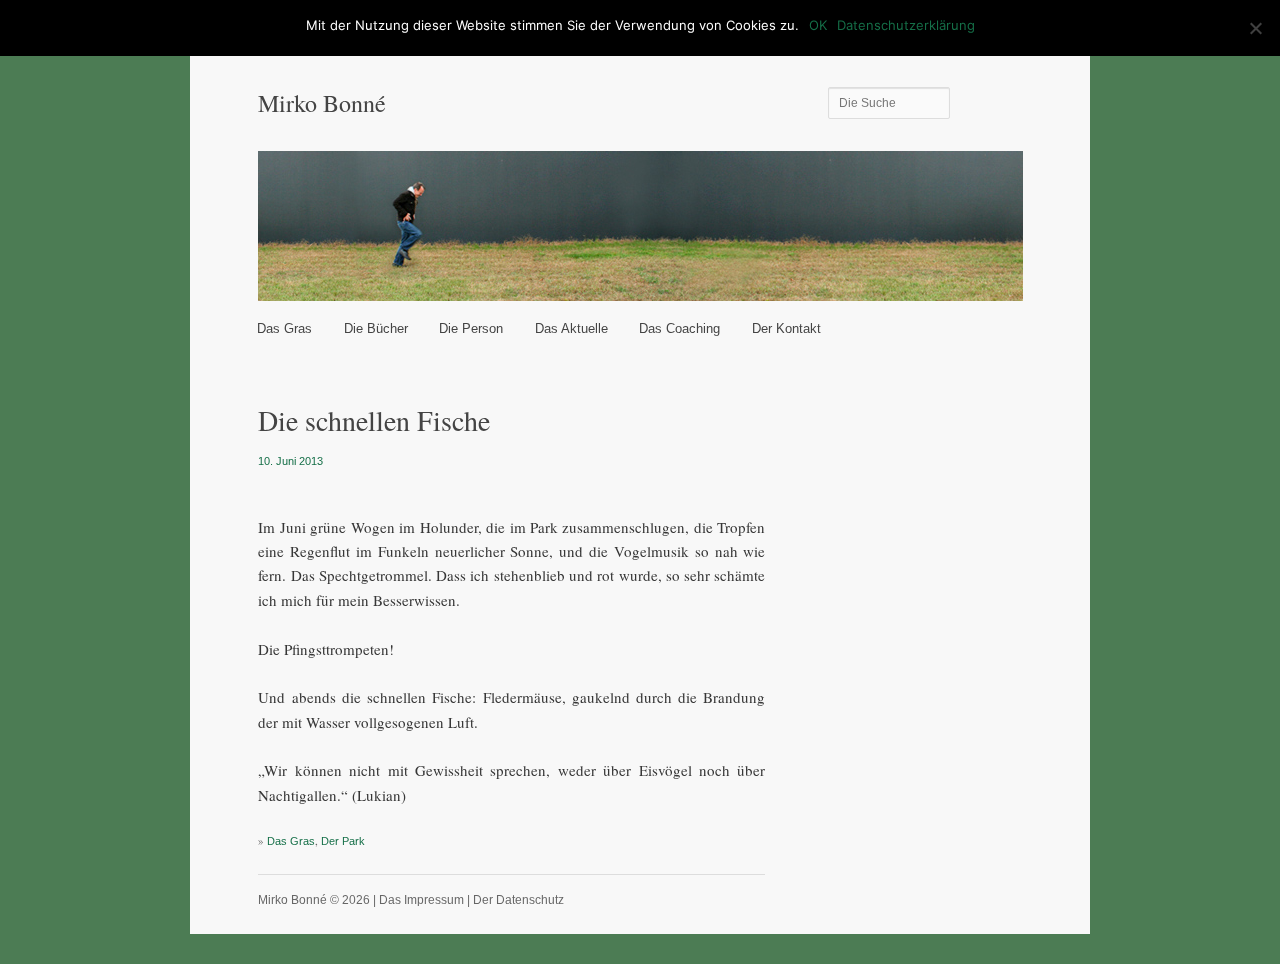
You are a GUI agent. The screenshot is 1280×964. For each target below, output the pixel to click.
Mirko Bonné (322, 103)
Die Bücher (376, 328)
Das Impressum (421, 900)
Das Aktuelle (571, 328)
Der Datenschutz (518, 900)
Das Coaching (679, 328)
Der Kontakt (786, 328)
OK (818, 25)
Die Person (471, 328)
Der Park (343, 841)
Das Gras (284, 328)
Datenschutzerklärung (906, 25)
